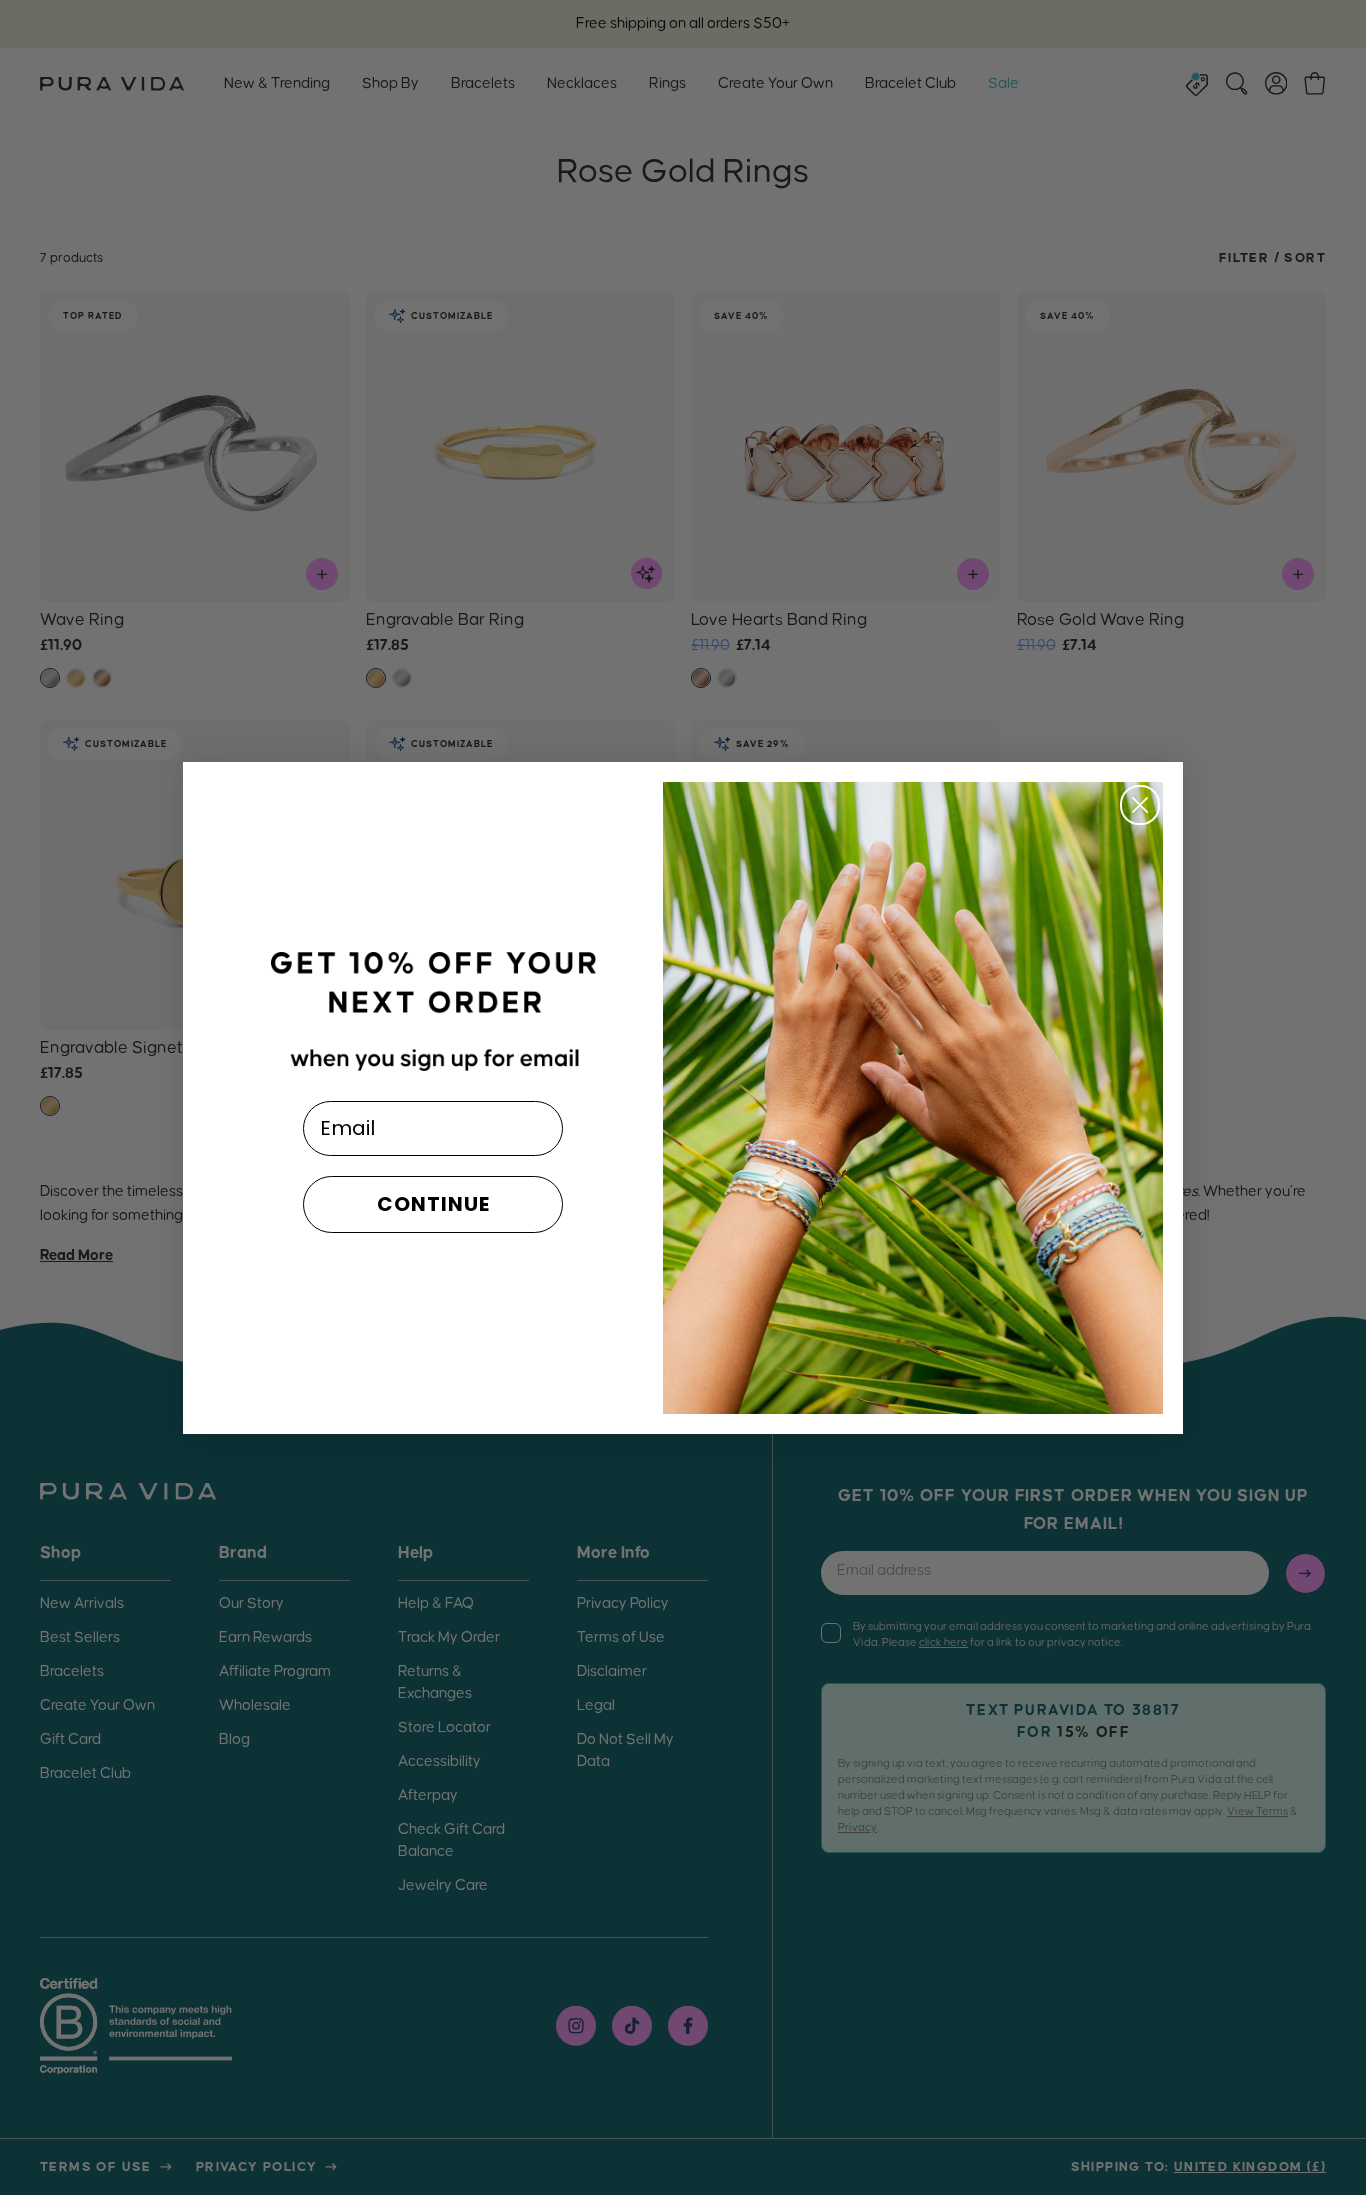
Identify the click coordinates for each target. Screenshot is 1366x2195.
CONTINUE (433, 1204)
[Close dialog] (1140, 805)
